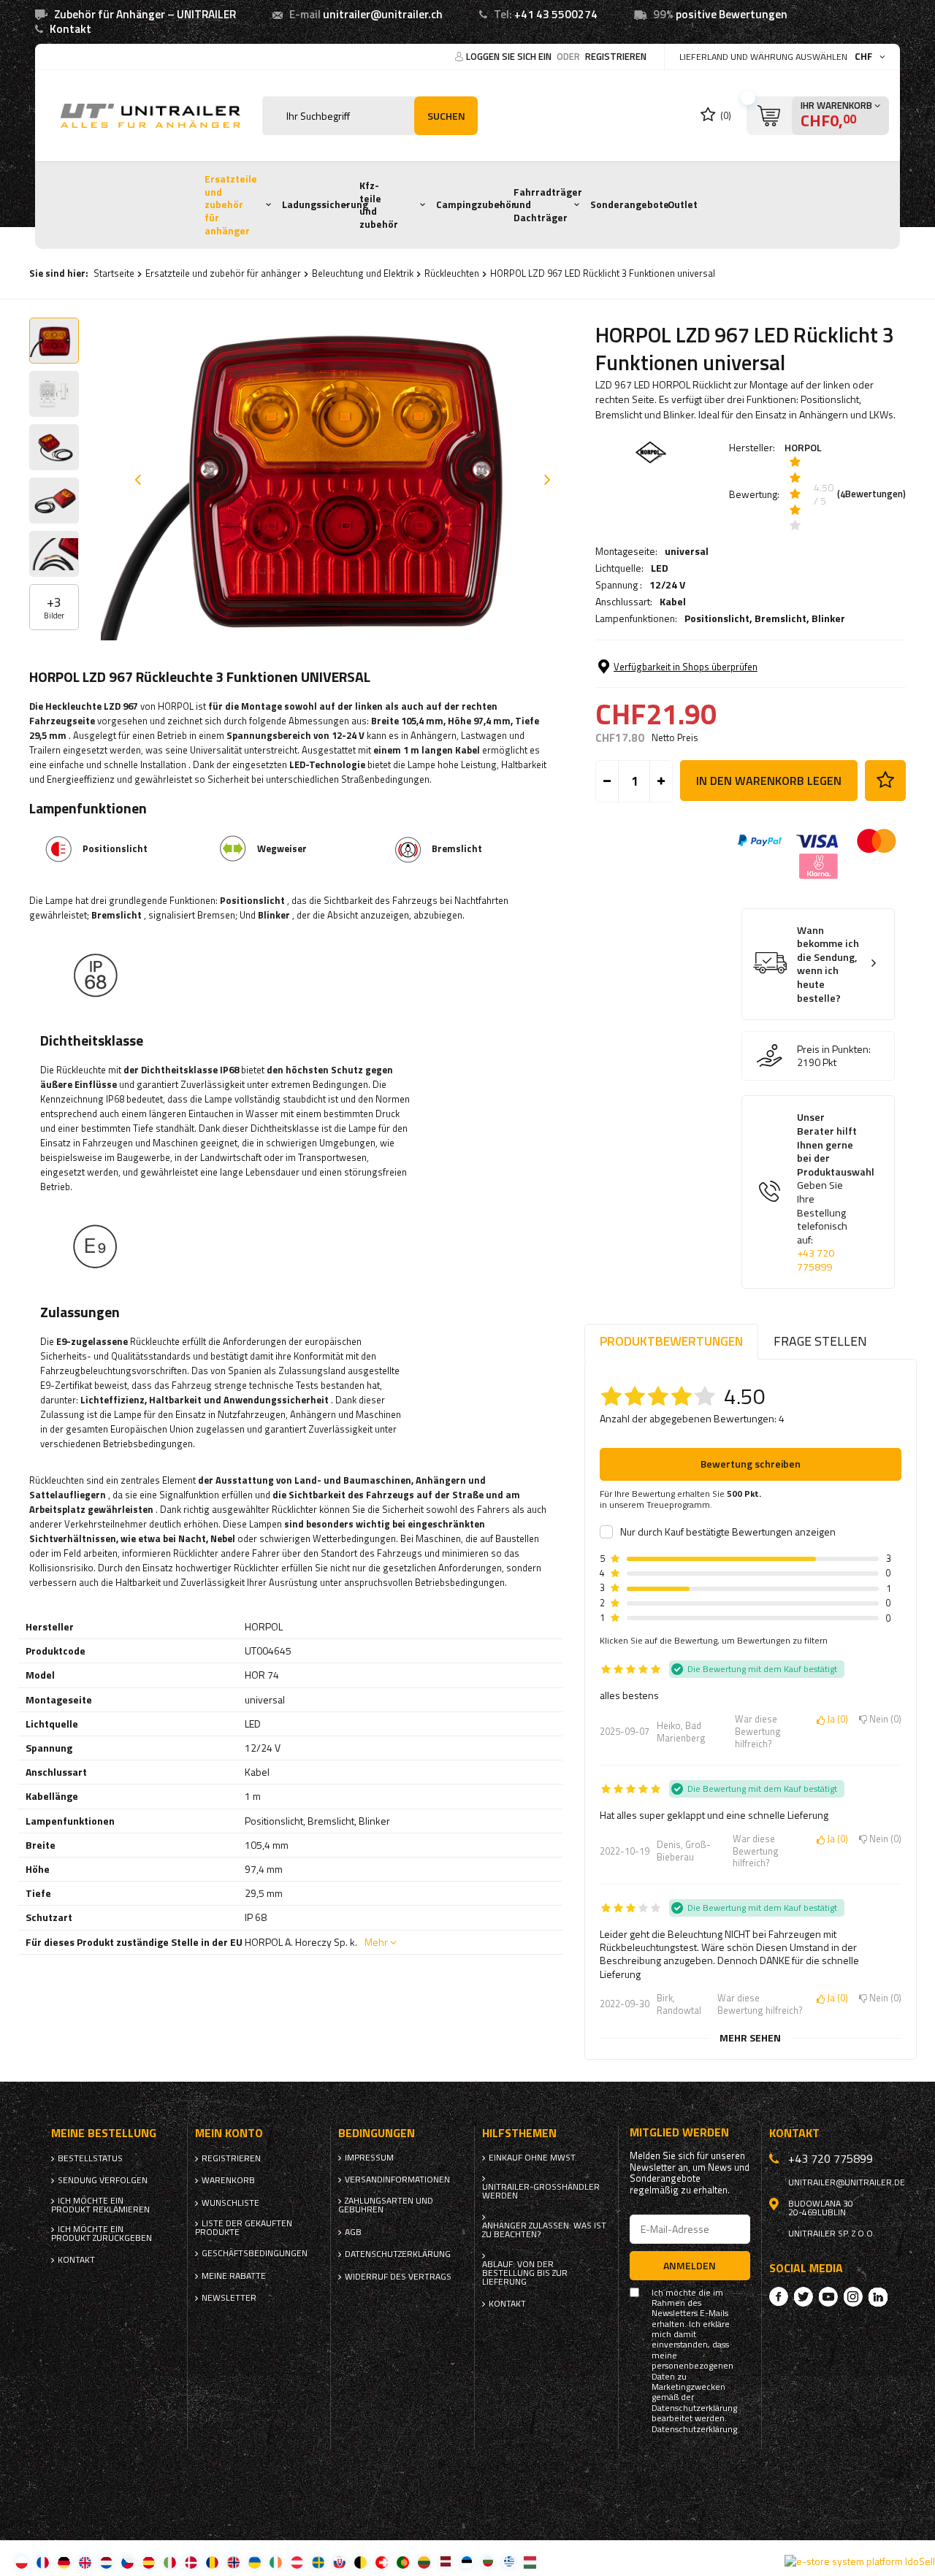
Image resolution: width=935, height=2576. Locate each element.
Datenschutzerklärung (398, 2254)
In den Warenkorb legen (769, 781)
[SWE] (318, 2562)
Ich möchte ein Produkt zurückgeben (102, 2234)
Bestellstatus (90, 2158)
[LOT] (445, 2562)
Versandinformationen (397, 2180)
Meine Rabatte (234, 2276)
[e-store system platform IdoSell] (860, 2561)
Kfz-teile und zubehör (379, 205)
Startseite (114, 273)
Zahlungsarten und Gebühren (386, 2205)
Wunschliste (230, 2203)
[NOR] (233, 2562)
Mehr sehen (750, 2038)
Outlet (683, 204)
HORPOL (803, 447)
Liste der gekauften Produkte (244, 2228)
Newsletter (229, 2298)
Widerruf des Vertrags (398, 2277)
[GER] (64, 2562)
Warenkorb (228, 2180)
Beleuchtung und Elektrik (363, 273)
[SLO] (339, 2562)
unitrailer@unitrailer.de (847, 2182)
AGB (353, 2232)
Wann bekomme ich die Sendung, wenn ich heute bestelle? (828, 964)
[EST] (466, 2562)
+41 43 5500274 (556, 14)
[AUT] (297, 2562)
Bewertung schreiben (751, 1464)
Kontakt (70, 29)
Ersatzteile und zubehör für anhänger (231, 205)
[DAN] (191, 2562)
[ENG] (85, 2562)
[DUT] (106, 2562)
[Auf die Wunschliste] (885, 781)
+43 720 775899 (816, 1260)
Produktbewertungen (671, 1341)
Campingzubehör (476, 204)
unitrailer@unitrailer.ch (383, 14)
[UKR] (255, 2562)
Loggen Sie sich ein (510, 56)
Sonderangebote (630, 204)
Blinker (828, 618)
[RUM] (212, 2562)
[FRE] (43, 2562)
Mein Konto (229, 2133)
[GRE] (509, 2562)
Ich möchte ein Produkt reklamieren (100, 2205)
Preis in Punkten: (834, 1049)
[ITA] (170, 2562)
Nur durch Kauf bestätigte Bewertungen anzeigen (728, 1532)
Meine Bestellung (104, 2133)
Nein (883, 1720)
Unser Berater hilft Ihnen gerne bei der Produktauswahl (836, 1192)
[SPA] (149, 2562)
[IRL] (276, 2562)
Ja (835, 1720)
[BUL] (488, 2562)
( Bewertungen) (871, 494)
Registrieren (616, 56)
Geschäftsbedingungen (252, 2253)
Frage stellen (820, 1341)
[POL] (22, 2562)
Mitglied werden (679, 2132)
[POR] (403, 2562)
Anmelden (690, 2265)
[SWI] (382, 2562)
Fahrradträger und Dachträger (548, 205)
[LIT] (424, 2562)
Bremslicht (781, 618)
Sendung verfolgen (103, 2180)
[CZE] (127, 2562)
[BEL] (360, 2562)
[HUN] (530, 2562)
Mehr (376, 1942)
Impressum (369, 2158)
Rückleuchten (452, 273)
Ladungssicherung (325, 204)
